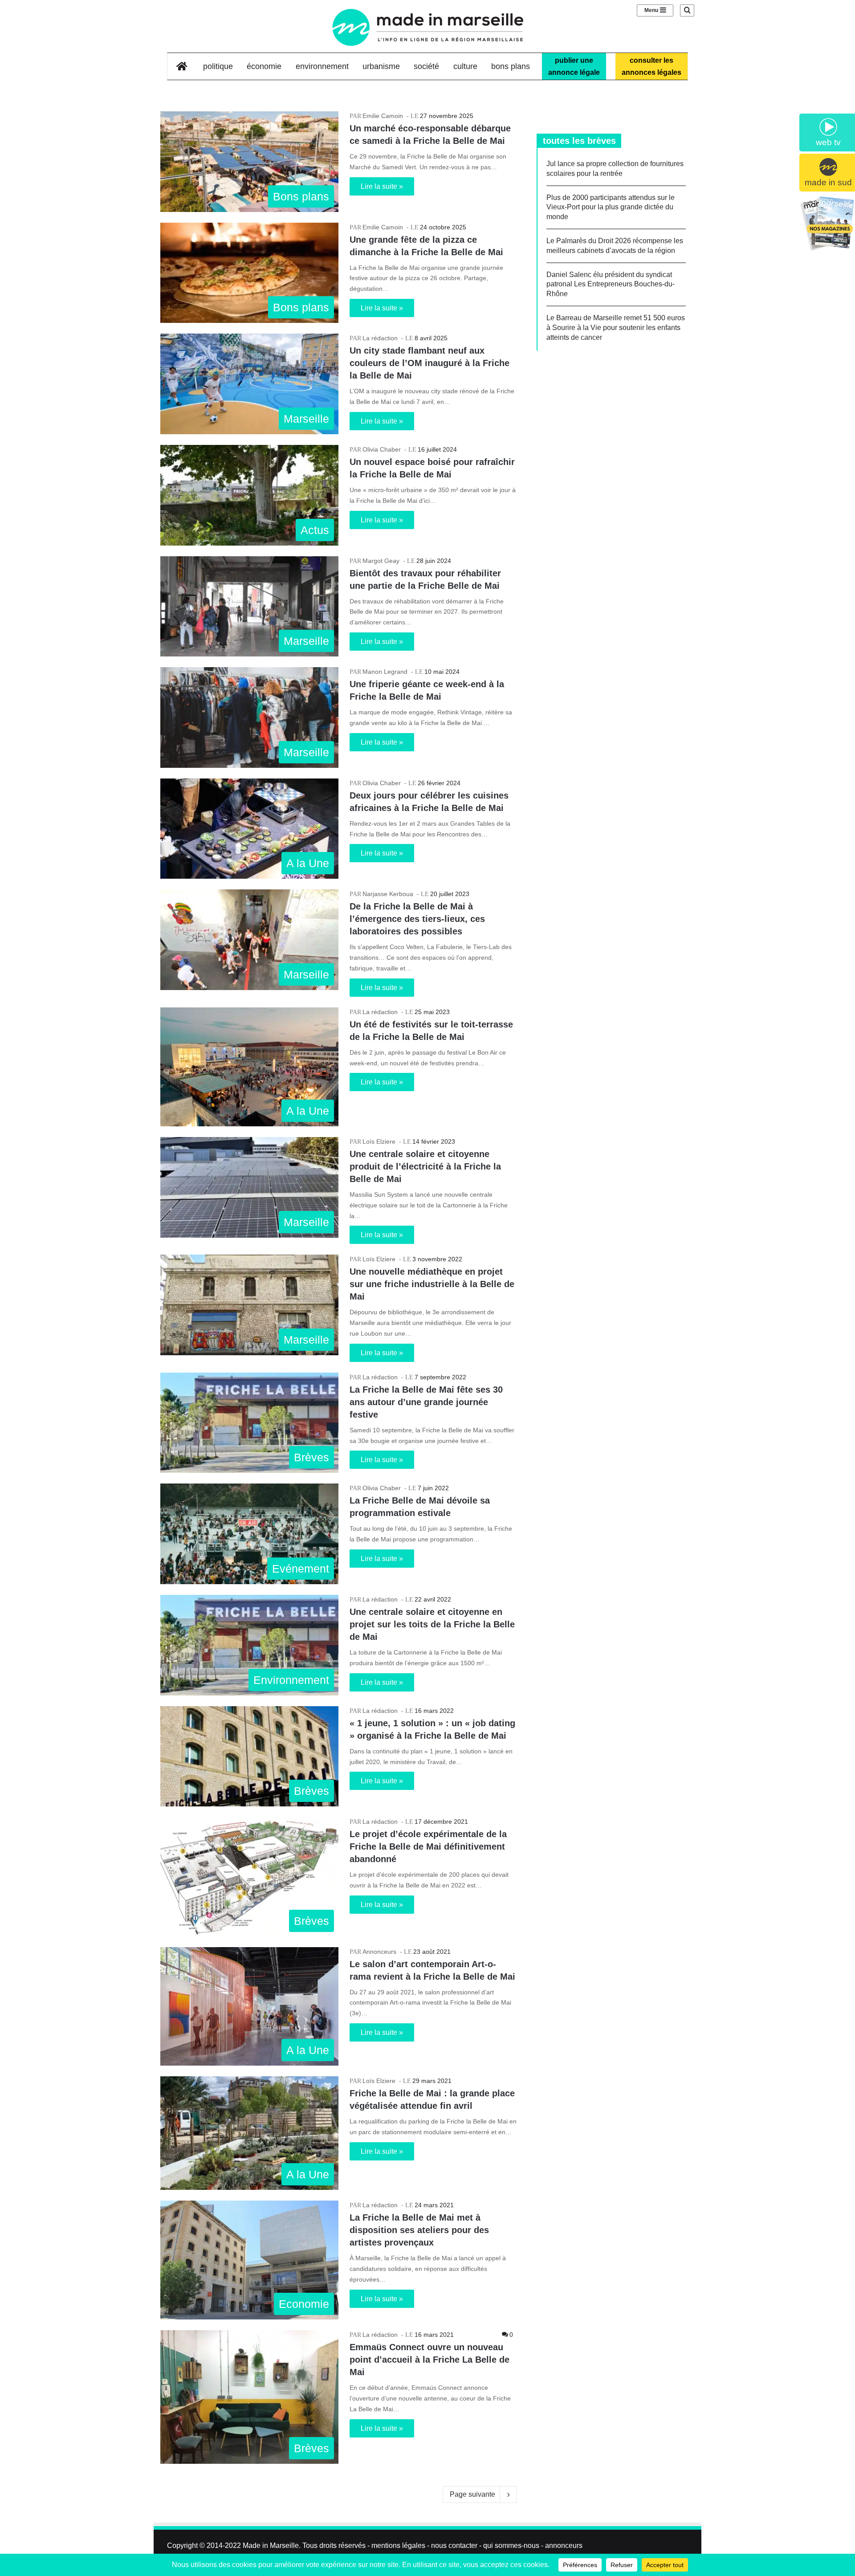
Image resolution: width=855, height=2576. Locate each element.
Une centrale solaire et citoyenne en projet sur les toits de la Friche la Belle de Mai (432, 1624)
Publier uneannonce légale (574, 66)
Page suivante (472, 2494)
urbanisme (381, 66)
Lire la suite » (382, 186)
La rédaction (380, 338)
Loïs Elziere (379, 1141)
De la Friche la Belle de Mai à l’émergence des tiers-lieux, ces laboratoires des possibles (417, 919)
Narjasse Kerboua (388, 894)
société (426, 66)
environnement (322, 66)
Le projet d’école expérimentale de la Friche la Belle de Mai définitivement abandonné (428, 1846)
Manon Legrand (385, 672)
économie (264, 66)
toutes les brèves (579, 141)
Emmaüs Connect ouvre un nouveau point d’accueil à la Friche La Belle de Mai (430, 2360)
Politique (218, 66)
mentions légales (398, 2545)
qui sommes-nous (511, 2545)
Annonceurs (379, 1952)
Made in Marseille (271, 2545)
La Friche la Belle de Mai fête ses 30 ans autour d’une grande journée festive (426, 1402)
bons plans (511, 66)
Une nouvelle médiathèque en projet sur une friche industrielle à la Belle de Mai (432, 1284)
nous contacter (454, 2545)
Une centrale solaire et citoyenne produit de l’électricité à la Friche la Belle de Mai (425, 1166)
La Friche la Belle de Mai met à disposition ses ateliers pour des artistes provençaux (419, 2230)
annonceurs (564, 2545)
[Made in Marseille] (427, 27)
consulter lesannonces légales (651, 66)
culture (465, 66)
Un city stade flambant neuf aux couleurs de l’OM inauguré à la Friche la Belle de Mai (430, 363)
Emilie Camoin (383, 116)
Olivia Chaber (382, 449)
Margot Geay (381, 561)
